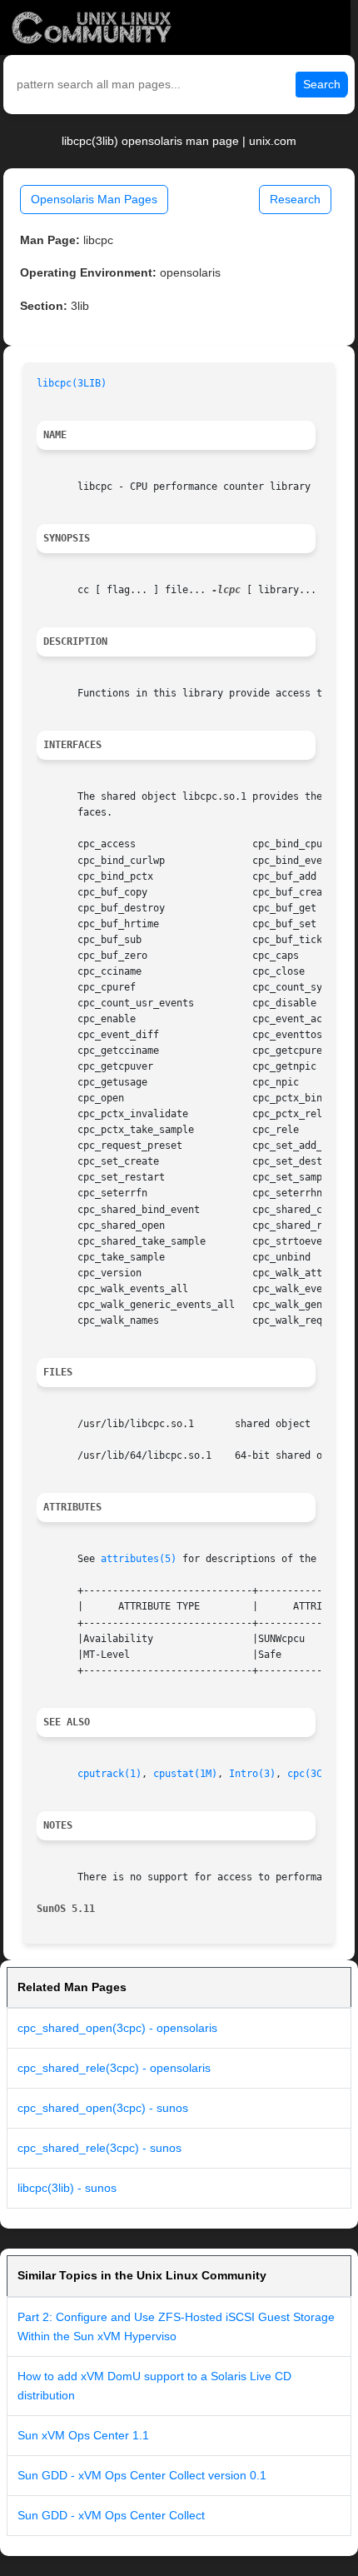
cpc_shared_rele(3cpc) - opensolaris (114, 2068)
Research (295, 199)
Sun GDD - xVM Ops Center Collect (111, 2515)
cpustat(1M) (185, 1774)
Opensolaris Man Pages (94, 199)
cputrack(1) (109, 1774)
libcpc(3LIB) (72, 383)
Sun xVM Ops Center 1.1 (83, 2435)
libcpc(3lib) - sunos (67, 2188)
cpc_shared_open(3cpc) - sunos (103, 2108)
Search (322, 84)
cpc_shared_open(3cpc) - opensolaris (117, 2028)
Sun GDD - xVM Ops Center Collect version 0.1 (142, 2475)
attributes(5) (139, 1559)
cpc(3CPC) (313, 1774)
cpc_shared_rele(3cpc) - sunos (99, 2148)
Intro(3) (252, 1774)
